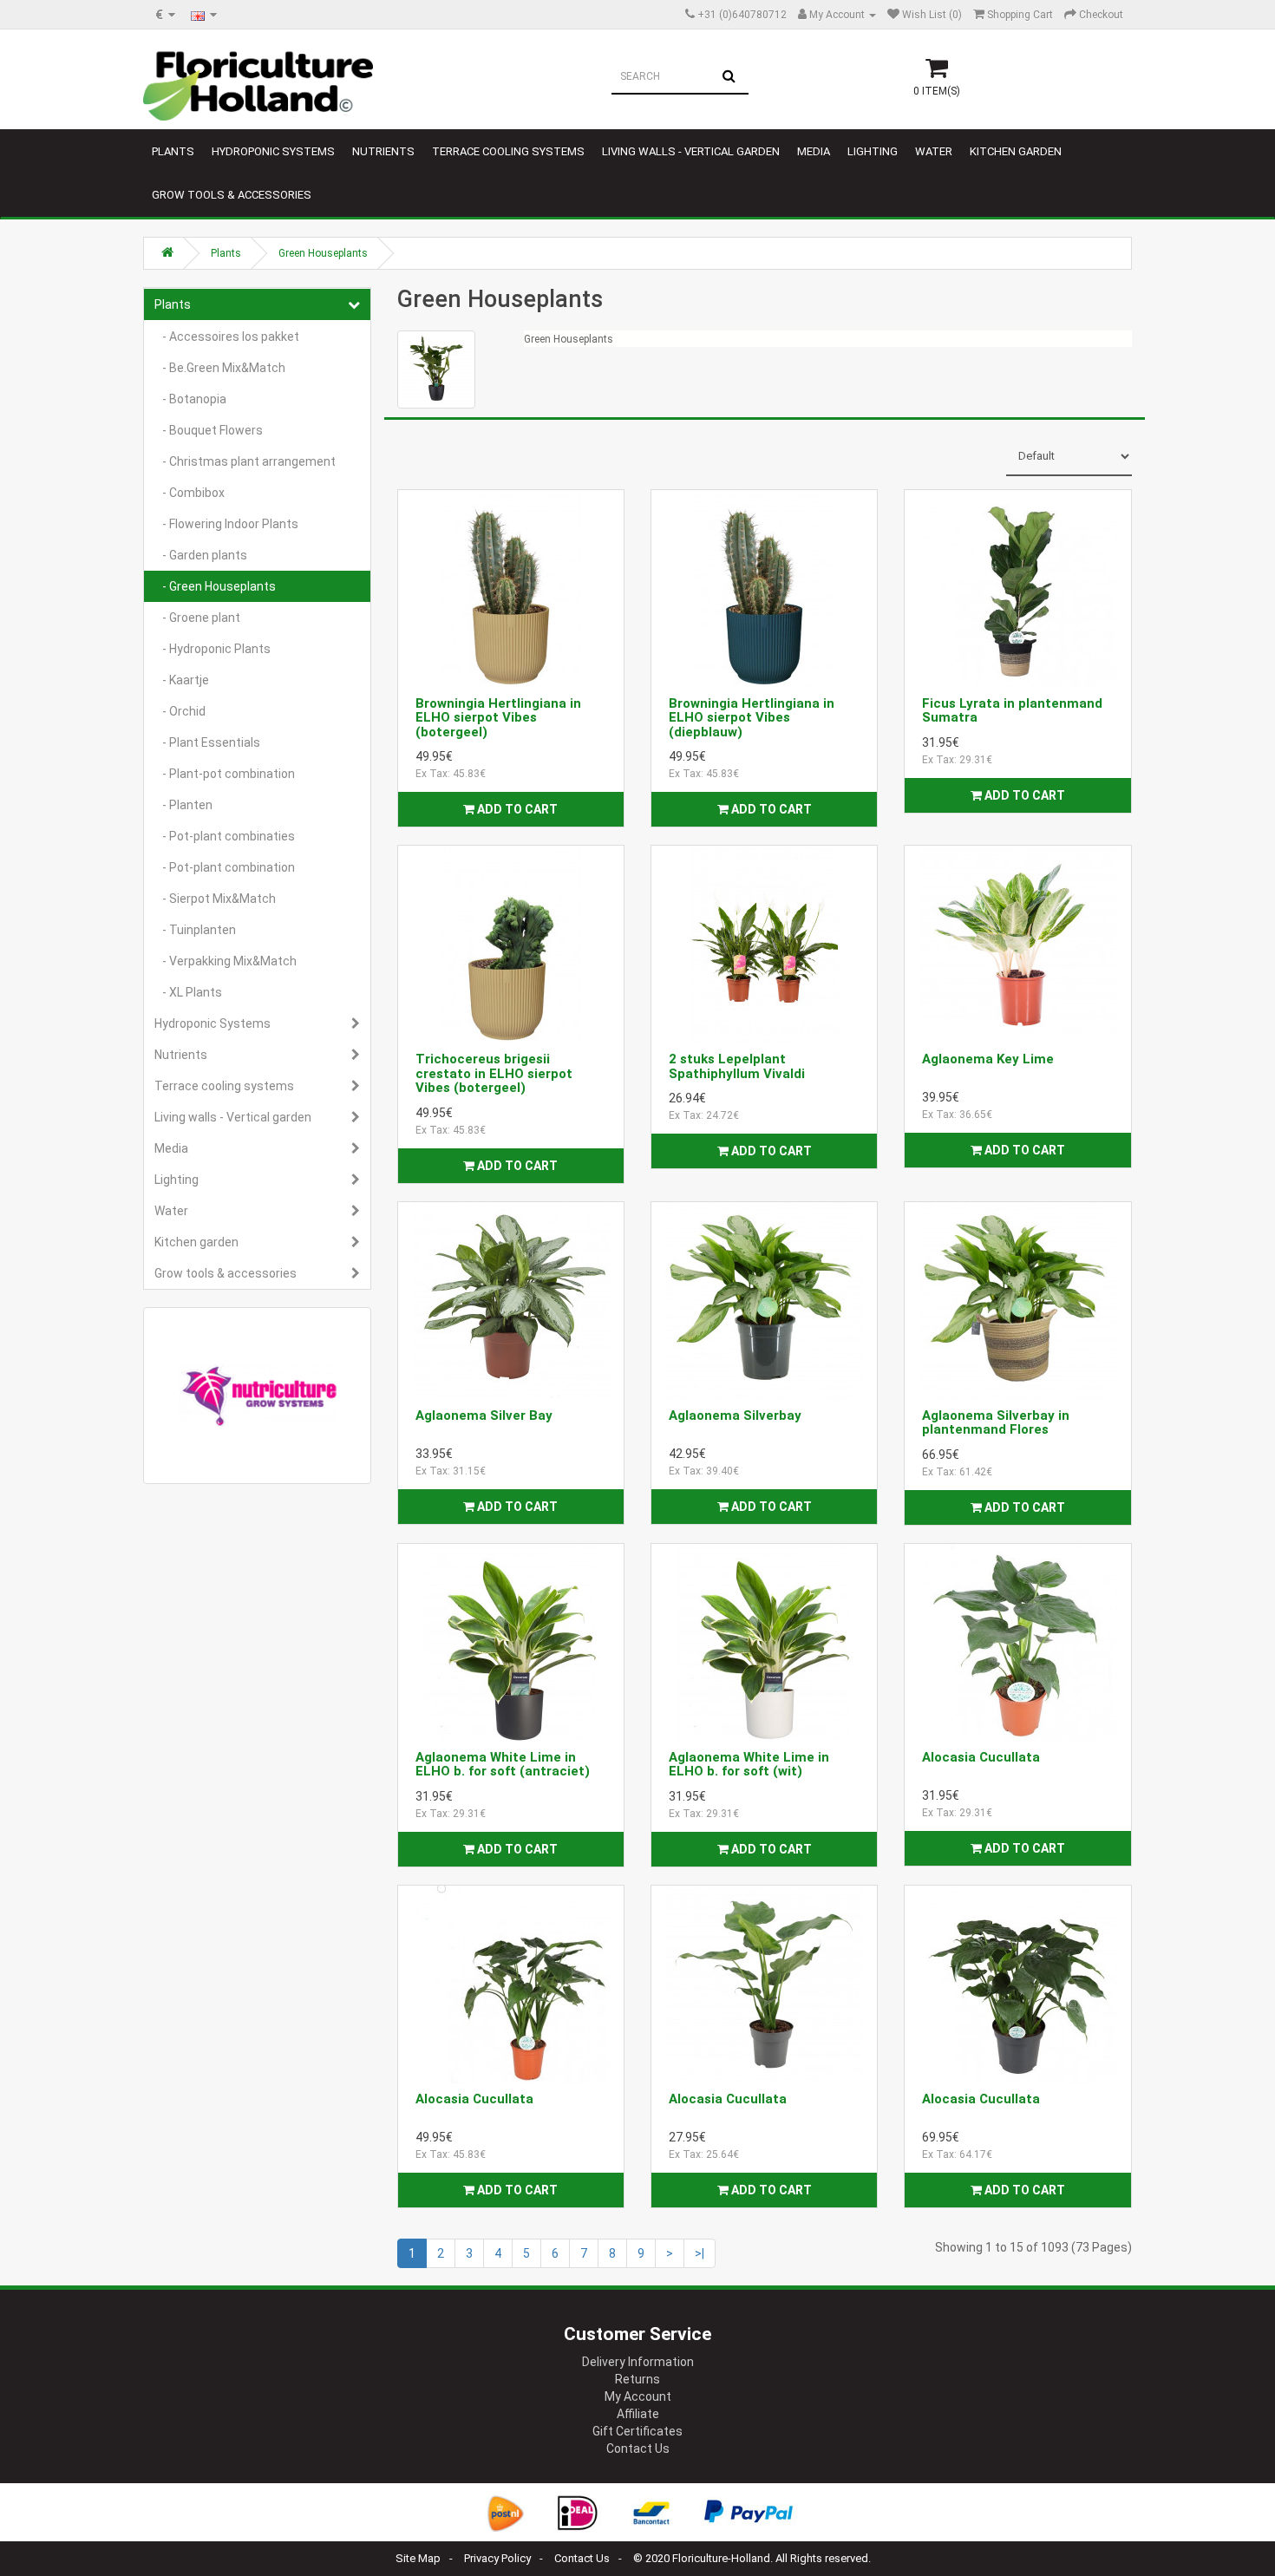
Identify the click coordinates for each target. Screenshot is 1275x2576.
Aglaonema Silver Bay (484, 1415)
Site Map (418, 2558)
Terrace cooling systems (508, 151)
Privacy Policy (497, 2558)
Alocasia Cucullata (981, 1757)
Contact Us (638, 2449)
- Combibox (190, 493)
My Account (638, 2396)
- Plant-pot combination (225, 774)
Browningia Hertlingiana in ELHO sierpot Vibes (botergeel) (498, 718)
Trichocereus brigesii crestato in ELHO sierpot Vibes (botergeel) (494, 1073)
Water (934, 151)
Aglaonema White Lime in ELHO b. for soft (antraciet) (503, 1765)
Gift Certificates (637, 2431)
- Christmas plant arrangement (245, 461)
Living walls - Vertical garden (691, 151)
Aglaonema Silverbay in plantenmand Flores (996, 1423)
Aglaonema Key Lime (988, 1059)
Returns (637, 2379)
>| (700, 2253)
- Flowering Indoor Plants (226, 524)
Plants (173, 151)
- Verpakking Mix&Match (226, 961)
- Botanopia (190, 399)
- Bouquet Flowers (209, 430)
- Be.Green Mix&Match (220, 368)
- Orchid (180, 711)
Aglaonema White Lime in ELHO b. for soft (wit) (749, 1765)
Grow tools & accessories (232, 195)
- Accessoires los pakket (227, 337)
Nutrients (383, 151)
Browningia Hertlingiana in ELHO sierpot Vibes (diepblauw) (752, 718)
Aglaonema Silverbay (735, 1415)
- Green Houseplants (215, 586)
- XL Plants (188, 992)
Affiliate (638, 2414)
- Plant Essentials (207, 742)
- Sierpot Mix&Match (215, 899)
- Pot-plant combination (225, 867)
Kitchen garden (1016, 151)
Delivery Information (638, 2362)
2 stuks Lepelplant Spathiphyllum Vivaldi (737, 1066)
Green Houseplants (323, 253)
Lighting (873, 151)
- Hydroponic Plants (212, 649)
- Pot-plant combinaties (225, 836)
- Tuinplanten (195, 930)
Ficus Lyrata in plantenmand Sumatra (1012, 711)
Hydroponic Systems (273, 151)
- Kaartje (182, 680)
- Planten (183, 805)
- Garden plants (201, 555)
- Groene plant (197, 618)
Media (814, 151)
